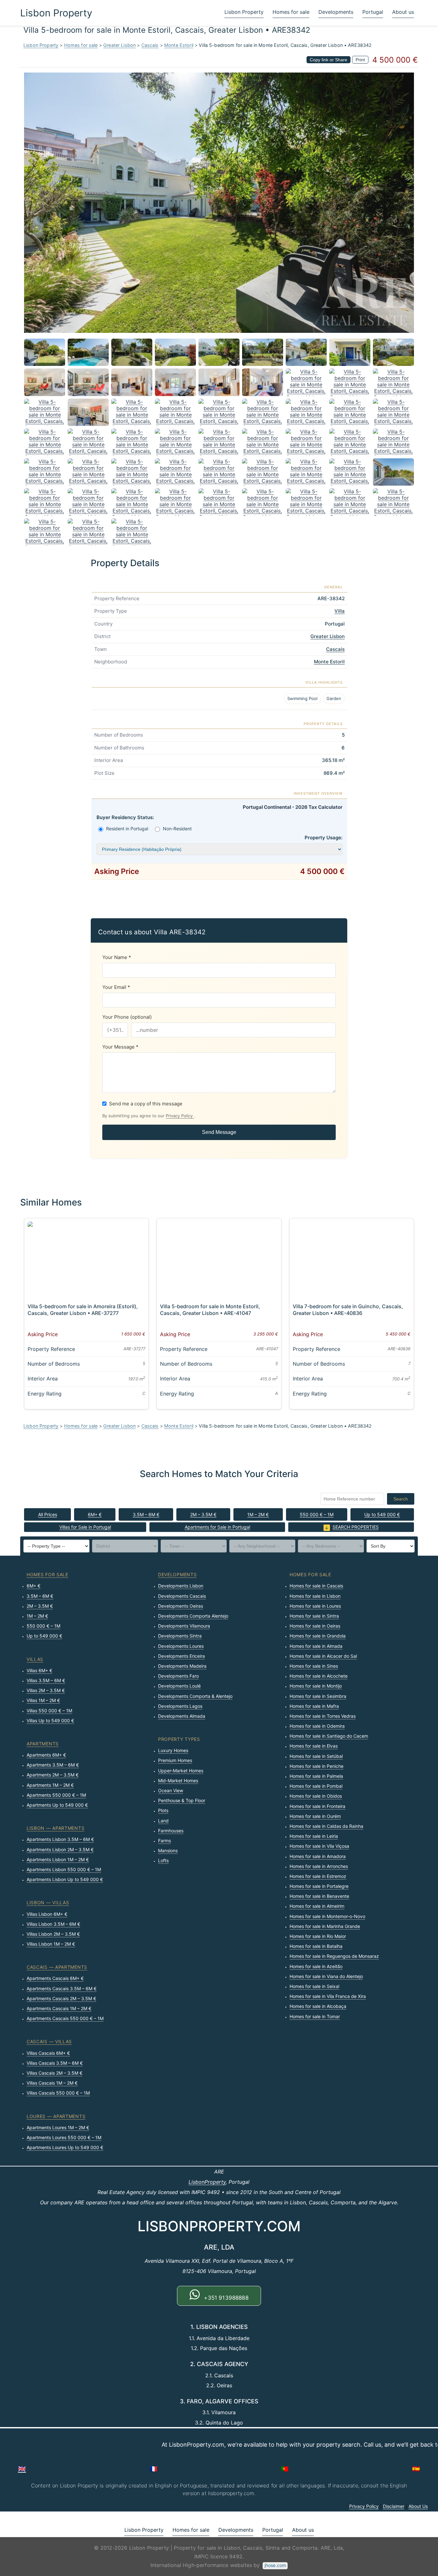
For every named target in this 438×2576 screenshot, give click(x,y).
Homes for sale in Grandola (318, 1636)
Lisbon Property (56, 13)
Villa (340, 611)
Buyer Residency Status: (125, 817)
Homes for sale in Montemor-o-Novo (327, 1916)
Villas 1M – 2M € (43, 1700)
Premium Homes (175, 1760)
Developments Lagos (180, 1706)
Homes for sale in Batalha (316, 1946)
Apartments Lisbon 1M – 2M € (58, 1859)
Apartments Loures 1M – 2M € (58, 2127)
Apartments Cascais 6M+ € (55, 1978)
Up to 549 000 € (382, 1514)
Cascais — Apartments (57, 1967)
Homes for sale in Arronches (319, 1866)
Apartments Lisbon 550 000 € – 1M (64, 1869)
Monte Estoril (179, 45)
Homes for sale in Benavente (319, 1896)
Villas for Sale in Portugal (85, 1527)
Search (401, 1499)
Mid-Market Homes (178, 1781)
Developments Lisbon (181, 1586)
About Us (418, 2506)
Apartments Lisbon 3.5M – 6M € (60, 1839)
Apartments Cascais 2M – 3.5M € (61, 1998)
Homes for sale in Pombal (316, 1786)
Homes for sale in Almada (316, 1646)
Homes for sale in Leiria (314, 1836)
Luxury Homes (173, 1750)
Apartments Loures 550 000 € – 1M (64, 2137)
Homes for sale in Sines (314, 1666)
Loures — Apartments (56, 2116)
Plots (163, 1810)
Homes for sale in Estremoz (318, 1876)
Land (163, 1821)
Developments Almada (182, 1716)
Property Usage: (324, 838)
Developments (336, 12)
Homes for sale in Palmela (316, 1776)
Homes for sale (291, 12)
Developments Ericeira (181, 1656)
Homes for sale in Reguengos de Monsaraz (334, 1956)
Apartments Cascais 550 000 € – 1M (65, 2018)
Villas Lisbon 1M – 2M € (51, 1944)
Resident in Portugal (127, 829)
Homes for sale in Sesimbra (318, 1696)
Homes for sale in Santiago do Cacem (329, 1736)
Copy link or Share (328, 60)
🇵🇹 (285, 2469)
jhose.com (275, 2565)
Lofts (163, 1860)
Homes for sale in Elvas (314, 1746)
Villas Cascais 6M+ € (48, 2053)
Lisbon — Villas (48, 1902)
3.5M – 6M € (146, 1514)
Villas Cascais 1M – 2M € (52, 2083)
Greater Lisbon (119, 45)
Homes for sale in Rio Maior (318, 1936)
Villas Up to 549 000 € (50, 1720)
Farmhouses (171, 1831)
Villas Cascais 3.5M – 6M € (55, 2063)
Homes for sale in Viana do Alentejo (326, 1976)
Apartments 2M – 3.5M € (53, 1775)
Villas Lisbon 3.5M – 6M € (53, 1924)
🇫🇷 (153, 2469)
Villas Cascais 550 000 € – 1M (58, 2093)
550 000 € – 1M (317, 1514)
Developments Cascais (182, 1596)
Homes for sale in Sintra (314, 1616)
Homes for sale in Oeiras (315, 1626)
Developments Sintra (180, 1636)
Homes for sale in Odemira (317, 1726)
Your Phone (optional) (127, 1017)
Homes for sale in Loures (315, 1606)
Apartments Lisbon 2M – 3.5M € (60, 1850)
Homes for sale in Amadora (318, 1856)
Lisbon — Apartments (55, 1828)
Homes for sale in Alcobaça (318, 2006)
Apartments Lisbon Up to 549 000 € (65, 1879)
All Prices (48, 1514)
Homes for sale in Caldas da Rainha (326, 1826)
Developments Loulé (179, 1686)
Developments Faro (178, 1676)
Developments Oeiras (181, 1606)
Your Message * (120, 1047)
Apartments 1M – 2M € (50, 1785)
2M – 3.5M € (203, 1514)
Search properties (356, 1527)
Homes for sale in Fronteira (317, 1806)
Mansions (168, 1850)
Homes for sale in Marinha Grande (325, 1926)
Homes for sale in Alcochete (319, 1676)
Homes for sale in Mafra (314, 1706)
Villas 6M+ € (39, 1670)
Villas (35, 1659)
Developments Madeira (182, 1666)
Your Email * (116, 987)
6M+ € (95, 1514)
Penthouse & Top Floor (182, 1800)
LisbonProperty (207, 2182)
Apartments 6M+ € (46, 1755)
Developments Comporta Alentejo (193, 1616)
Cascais (150, 45)
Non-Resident (177, 829)
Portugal (373, 12)
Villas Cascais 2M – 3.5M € (55, 2073)
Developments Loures (181, 1646)
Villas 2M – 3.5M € (46, 1690)
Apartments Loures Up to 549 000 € (65, 2147)
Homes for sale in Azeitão (316, 1966)
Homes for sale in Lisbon (315, 1596)
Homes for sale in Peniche (316, 1766)
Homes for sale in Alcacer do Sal (323, 1656)
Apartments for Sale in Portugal (217, 1527)
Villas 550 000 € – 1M (49, 1711)
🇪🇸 (416, 2469)
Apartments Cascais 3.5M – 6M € (62, 1988)
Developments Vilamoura (184, 1626)
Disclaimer (394, 2506)
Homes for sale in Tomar (315, 2016)
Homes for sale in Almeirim (317, 1906)
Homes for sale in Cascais (316, 1586)
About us (403, 12)
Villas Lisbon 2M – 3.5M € (53, 1934)
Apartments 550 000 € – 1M (56, 1795)
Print (360, 60)
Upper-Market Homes (181, 1771)
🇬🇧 (22, 2469)
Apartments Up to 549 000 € (57, 1805)
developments (177, 1574)
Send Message (219, 1132)
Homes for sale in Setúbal (316, 1756)
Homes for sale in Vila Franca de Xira (328, 1996)
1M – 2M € (258, 1514)
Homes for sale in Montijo (316, 1686)
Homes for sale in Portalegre (319, 1886)
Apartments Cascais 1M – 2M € (59, 2008)
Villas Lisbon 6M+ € (47, 1914)
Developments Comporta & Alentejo (195, 1696)
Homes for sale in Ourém (315, 1816)
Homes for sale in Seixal (314, 1986)
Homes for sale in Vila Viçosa (319, 1846)
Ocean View (171, 1790)
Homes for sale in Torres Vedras (323, 1716)
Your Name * (117, 957)
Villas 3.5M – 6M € (46, 1680)
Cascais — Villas (49, 2041)
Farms (164, 1841)
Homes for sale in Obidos (316, 1796)
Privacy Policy (180, 1116)
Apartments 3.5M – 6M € (53, 1765)
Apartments (43, 1744)
